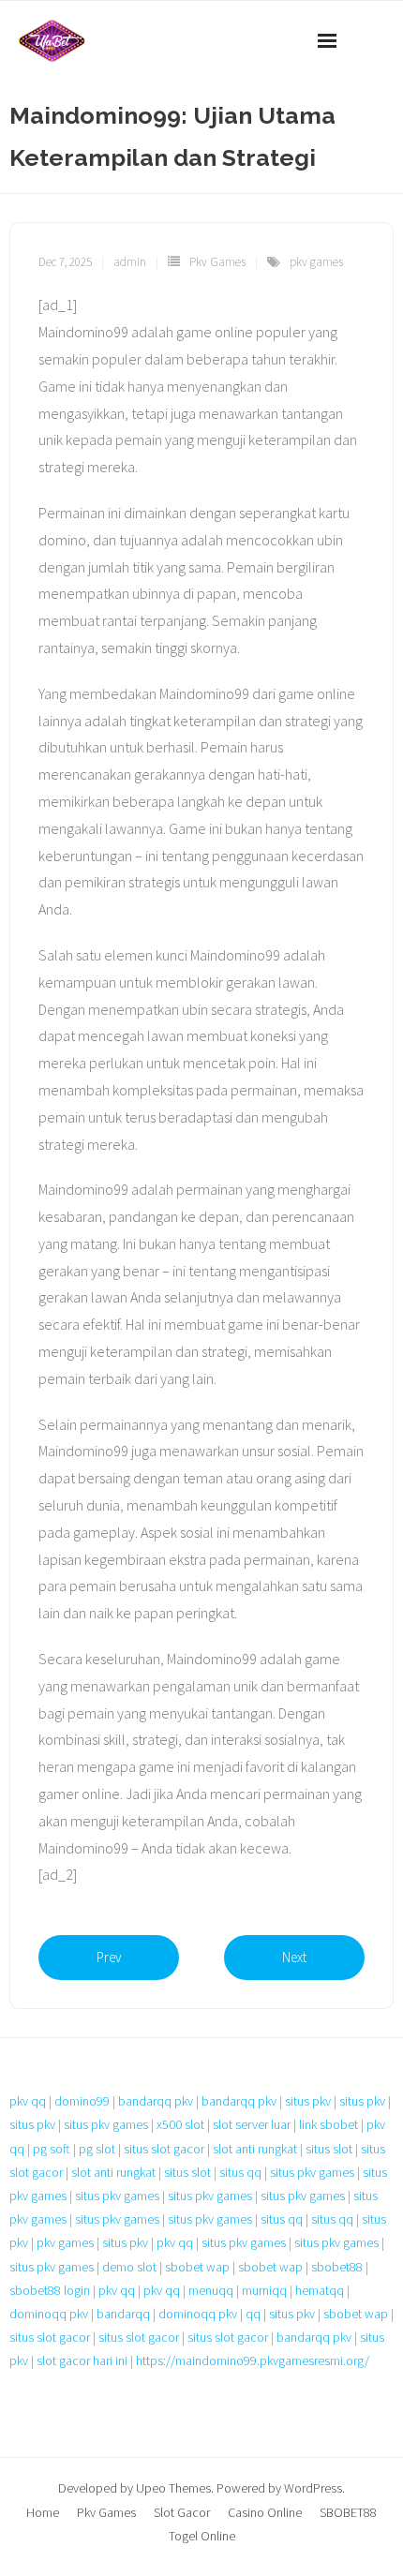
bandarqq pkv (156, 2101)
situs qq (240, 2172)
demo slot (129, 2267)
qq (253, 2314)
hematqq (320, 2290)
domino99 (82, 2101)
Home (43, 2512)
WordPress (313, 2488)
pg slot (97, 2149)
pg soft (52, 2149)
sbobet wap (197, 2267)
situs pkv (308, 2101)
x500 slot (180, 2124)
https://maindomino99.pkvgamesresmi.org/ (253, 2360)
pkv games (316, 262)
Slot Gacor (182, 2512)
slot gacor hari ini (82, 2360)
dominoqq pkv (49, 2314)
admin (130, 262)
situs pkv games (106, 2124)
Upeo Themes (173, 2488)
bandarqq (123, 2314)
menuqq (211, 2290)
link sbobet (328, 2124)
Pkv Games (217, 262)
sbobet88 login (50, 2290)
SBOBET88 (348, 2512)
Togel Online (202, 2536)
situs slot (329, 2149)
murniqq (264, 2290)
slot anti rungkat (255, 2149)
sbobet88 (337, 2267)
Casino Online (265, 2512)
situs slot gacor (164, 2149)
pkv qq (28, 2101)
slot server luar (252, 2124)
